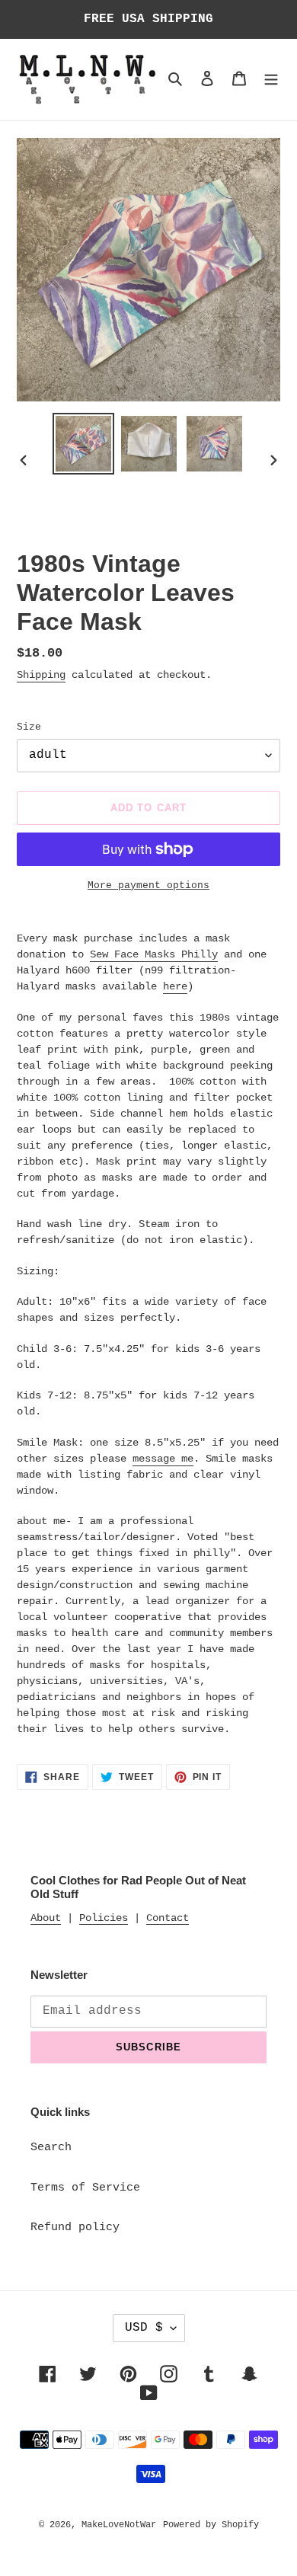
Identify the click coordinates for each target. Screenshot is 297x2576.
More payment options (148, 885)
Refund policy (75, 2228)
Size (29, 727)
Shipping (41, 675)
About (46, 1918)
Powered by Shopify (211, 2525)
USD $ (144, 2328)
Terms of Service (85, 2188)
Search (51, 2148)
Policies (104, 1918)
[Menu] (271, 80)
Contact (168, 1918)
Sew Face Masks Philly (154, 954)
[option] (84, 444)
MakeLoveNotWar (119, 2525)
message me (163, 1459)
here (175, 986)
